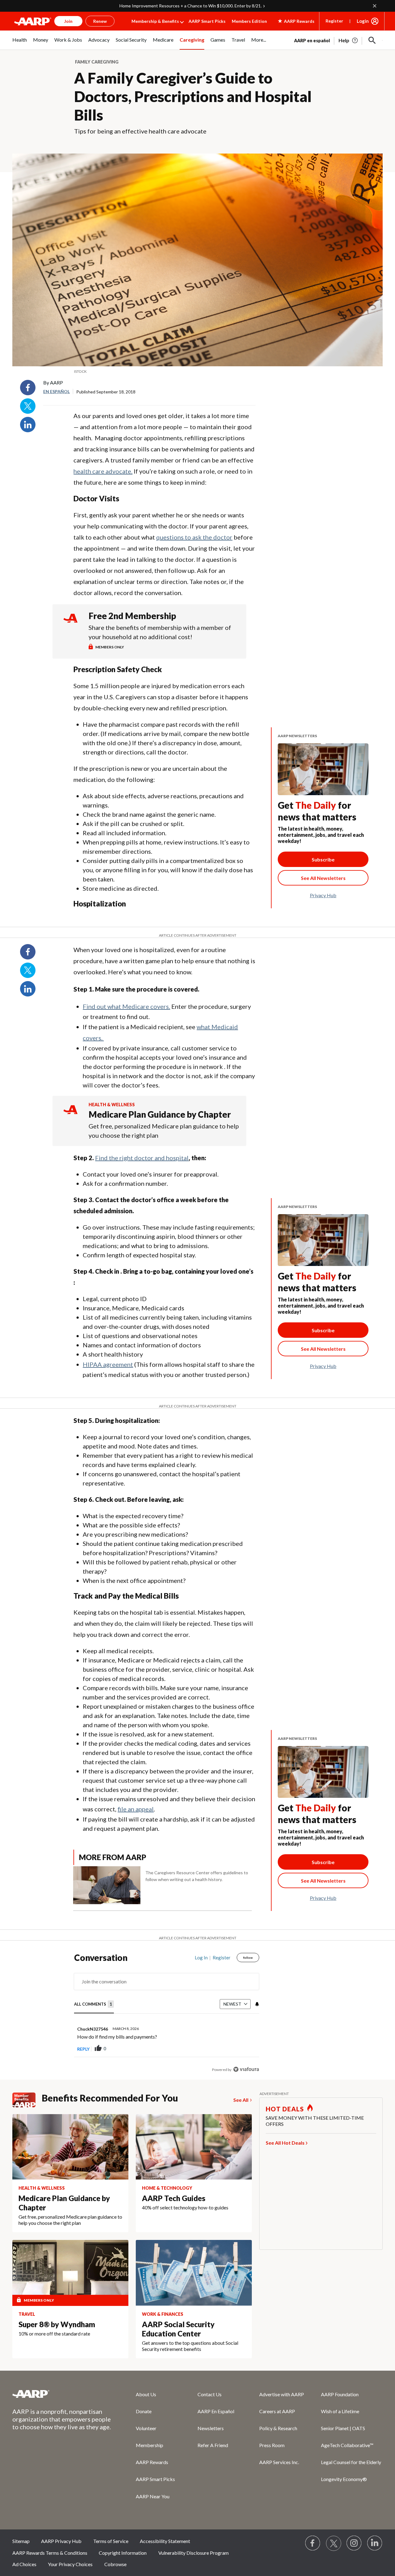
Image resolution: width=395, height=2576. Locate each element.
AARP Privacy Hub (61, 2541)
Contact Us (210, 2394)
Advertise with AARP (282, 2394)
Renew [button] (100, 21)
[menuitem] (20, 43)
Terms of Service (111, 2541)
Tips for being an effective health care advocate (140, 131)
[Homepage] (33, 21)
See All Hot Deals (285, 2143)
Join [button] (68, 21)
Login (363, 21)
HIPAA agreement (108, 1364)
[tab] (94, 2005)
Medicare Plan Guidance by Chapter (160, 1114)
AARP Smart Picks (207, 21)
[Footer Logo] (62, 2394)
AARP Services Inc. (279, 2462)
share (223, 2049)
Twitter (28, 406)
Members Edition (249, 21)
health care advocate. (103, 471)
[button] (372, 40)
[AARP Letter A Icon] (71, 1115)
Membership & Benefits (155, 21)
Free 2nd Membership (132, 616)
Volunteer (146, 2428)
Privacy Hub (323, 895)
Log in (201, 1958)
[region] (167, 2015)
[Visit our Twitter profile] (334, 2543)
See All (241, 2100)
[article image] (349, 40)
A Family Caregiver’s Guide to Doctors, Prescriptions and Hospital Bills (193, 96)
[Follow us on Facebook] (313, 2543)
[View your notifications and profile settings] (256, 2004)
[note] (197, 372)
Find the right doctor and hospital (142, 1158)
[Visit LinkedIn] (375, 2543)
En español (56, 391)
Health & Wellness (112, 1105)
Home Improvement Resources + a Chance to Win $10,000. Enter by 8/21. (191, 6)
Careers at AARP (277, 2411)
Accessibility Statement (165, 2541)
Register (334, 21)
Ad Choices (24, 2564)
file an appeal (136, 1809)
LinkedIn (28, 425)
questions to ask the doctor (194, 537)
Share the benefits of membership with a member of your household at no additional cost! (160, 632)
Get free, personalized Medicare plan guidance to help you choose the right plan (164, 1131)
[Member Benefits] (27, 2100)
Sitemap (21, 2541)
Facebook (28, 388)
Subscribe (323, 859)
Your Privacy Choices (70, 2564)
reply (83, 2049)
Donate (144, 2411)
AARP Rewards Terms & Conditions (50, 2553)
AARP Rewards (152, 2462)
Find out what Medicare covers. (126, 1006)
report (245, 2049)
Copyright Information (123, 2553)
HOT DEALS (285, 2109)
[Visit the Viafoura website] (246, 2069)
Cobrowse (115, 2564)
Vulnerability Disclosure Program (193, 2553)
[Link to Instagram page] (354, 2543)
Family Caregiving (97, 62)
